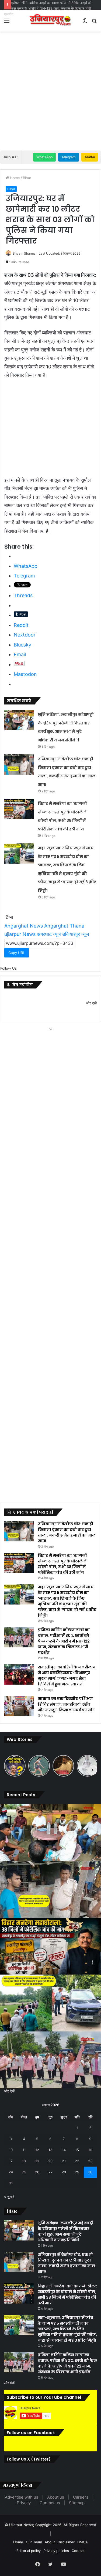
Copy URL (17, 953)
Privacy (24, 2503)
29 (77, 2172)
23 (90, 2161)
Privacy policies (56, 2551)
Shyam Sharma (24, 253)
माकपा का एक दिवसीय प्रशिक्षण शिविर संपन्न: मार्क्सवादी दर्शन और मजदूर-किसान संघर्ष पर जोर (66, 1704)
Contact (78, 2551)
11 (24, 2150)
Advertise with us (22, 2497)
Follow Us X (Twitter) (29, 2459)
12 (37, 2150)
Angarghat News (24, 926)
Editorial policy (29, 2551)
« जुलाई (9, 2197)
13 (50, 2150)
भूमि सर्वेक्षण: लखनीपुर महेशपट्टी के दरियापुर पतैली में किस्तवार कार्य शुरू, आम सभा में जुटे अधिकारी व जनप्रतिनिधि (66, 2231)
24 (11, 2172)
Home (14, 178)
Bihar (27, 178)
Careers (81, 2497)
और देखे (91, 1003)
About (50, 2542)
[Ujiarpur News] (51, 21)
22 (77, 2161)
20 (50, 2161)
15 (77, 2150)
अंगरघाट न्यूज (49, 934)
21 (64, 2161)
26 (37, 2172)
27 (50, 2172)
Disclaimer (66, 2542)
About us (56, 2497)
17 (11, 2161)
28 (64, 2172)
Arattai (90, 157)
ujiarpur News (20, 934)
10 (11, 2150)
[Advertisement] (50, 88)
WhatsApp (44, 157)
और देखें (9, 2091)
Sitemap (77, 2503)
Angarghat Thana (64, 926)
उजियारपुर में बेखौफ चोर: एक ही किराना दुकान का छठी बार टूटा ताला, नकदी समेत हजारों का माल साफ (67, 1532)
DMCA (83, 2542)
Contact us (50, 2503)
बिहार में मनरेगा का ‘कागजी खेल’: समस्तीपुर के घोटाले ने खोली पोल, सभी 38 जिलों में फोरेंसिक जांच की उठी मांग (62, 1564)
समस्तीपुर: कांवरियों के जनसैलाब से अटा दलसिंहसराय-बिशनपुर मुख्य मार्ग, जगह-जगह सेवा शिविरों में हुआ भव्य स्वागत (67, 1676)
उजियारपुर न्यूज (76, 934)
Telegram (69, 157)
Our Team (34, 2542)
